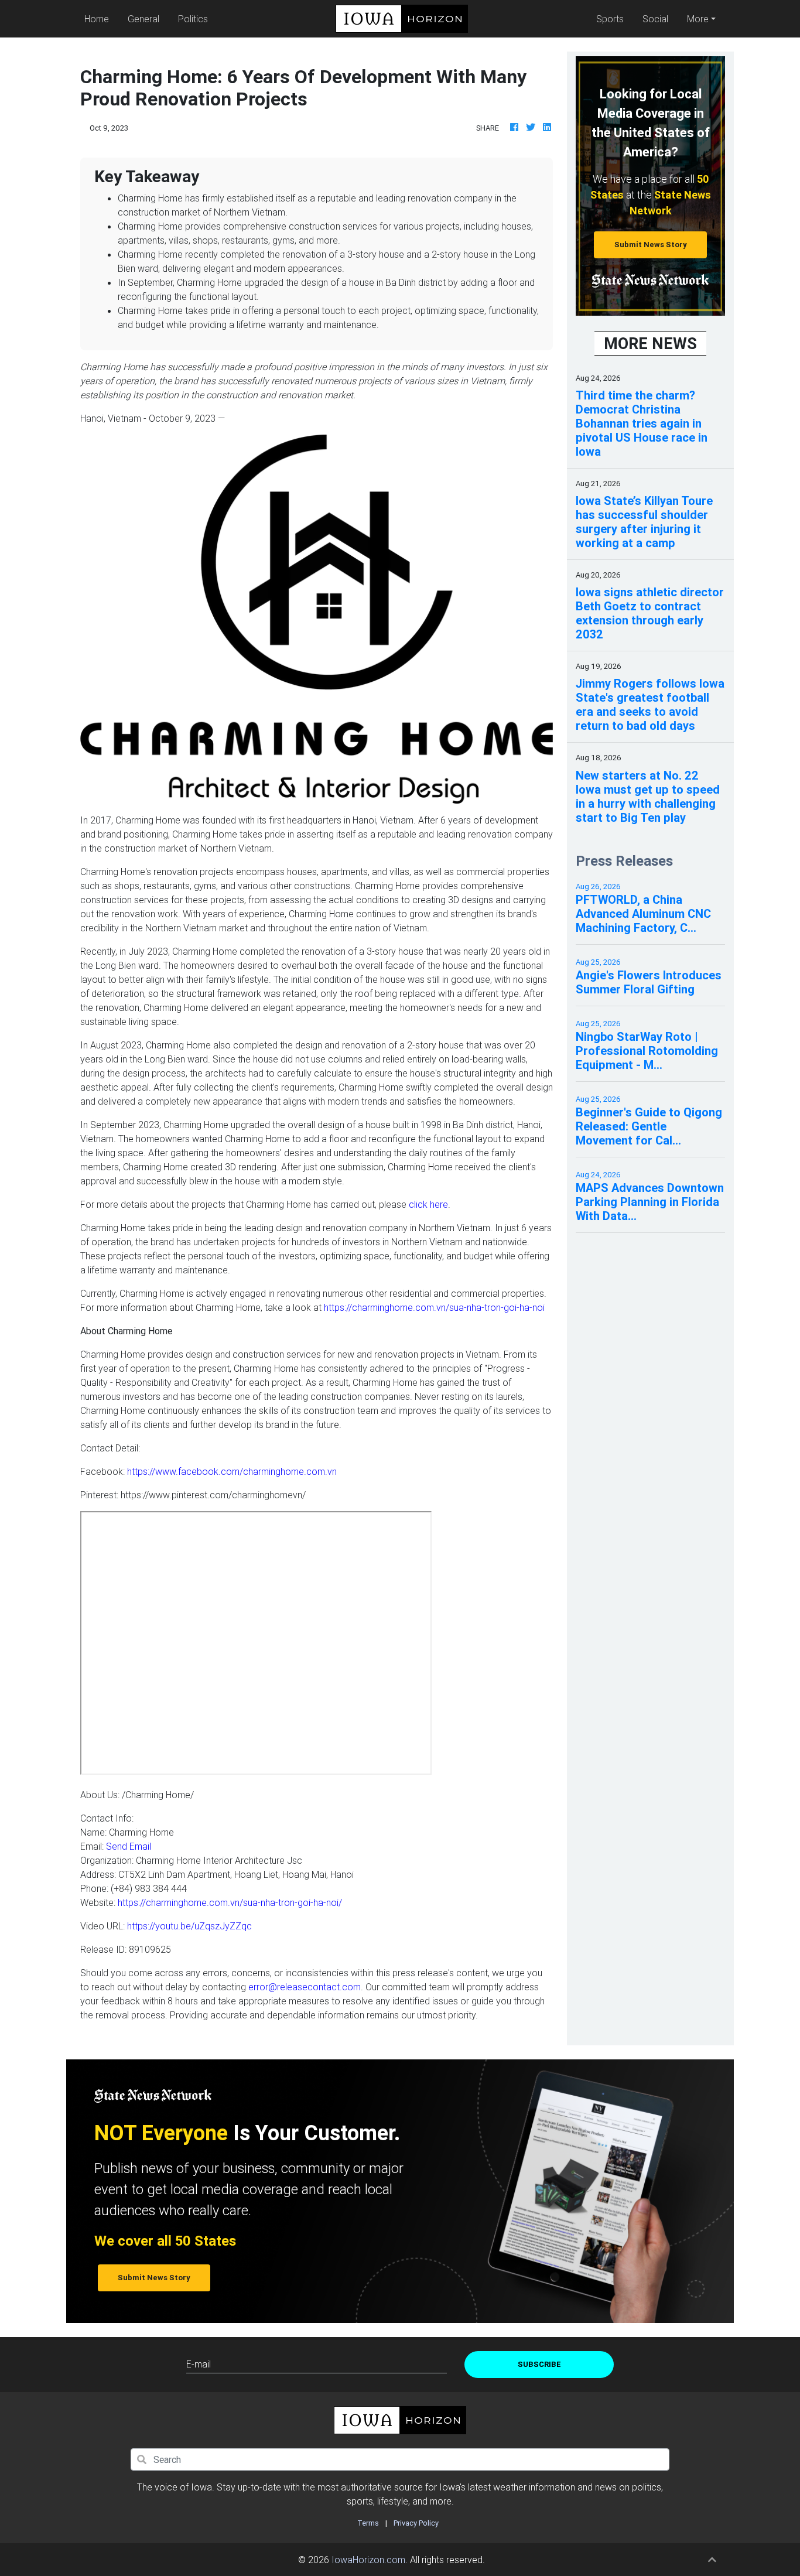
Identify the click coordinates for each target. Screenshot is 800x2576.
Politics (193, 19)
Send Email (129, 1846)
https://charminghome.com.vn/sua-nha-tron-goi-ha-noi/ (230, 1902)
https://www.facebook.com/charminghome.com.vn (232, 1471)
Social (655, 19)
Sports (610, 19)
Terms (368, 2523)
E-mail (199, 2364)
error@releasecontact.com (305, 1987)
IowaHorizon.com (368, 2560)
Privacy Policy (416, 2523)
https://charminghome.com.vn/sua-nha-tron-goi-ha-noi (434, 1307)
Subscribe (539, 2364)
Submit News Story (651, 245)
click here (428, 1204)
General (143, 19)
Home (99, 18)
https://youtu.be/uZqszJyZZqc (189, 1926)
